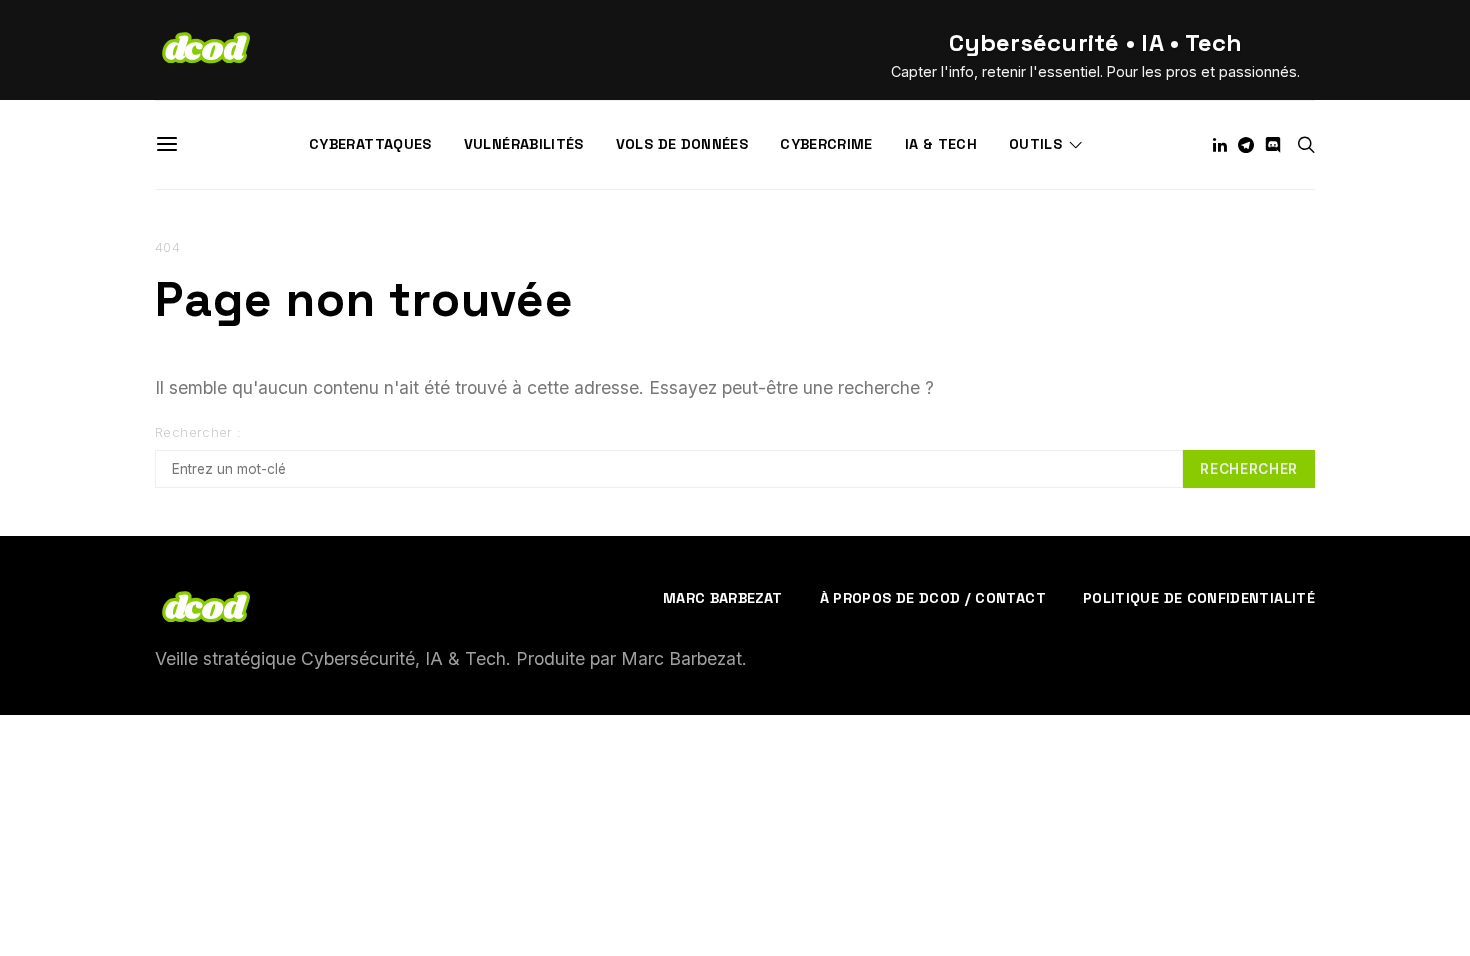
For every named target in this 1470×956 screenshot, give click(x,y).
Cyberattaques (370, 144)
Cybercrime (826, 144)
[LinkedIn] (1220, 145)
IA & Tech (941, 144)
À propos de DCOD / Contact (933, 598)
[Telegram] (1246, 145)
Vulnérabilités (524, 144)
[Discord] (1273, 145)
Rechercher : (198, 432)
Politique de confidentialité (1199, 598)
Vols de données (682, 144)
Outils (1035, 144)
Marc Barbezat (723, 598)
